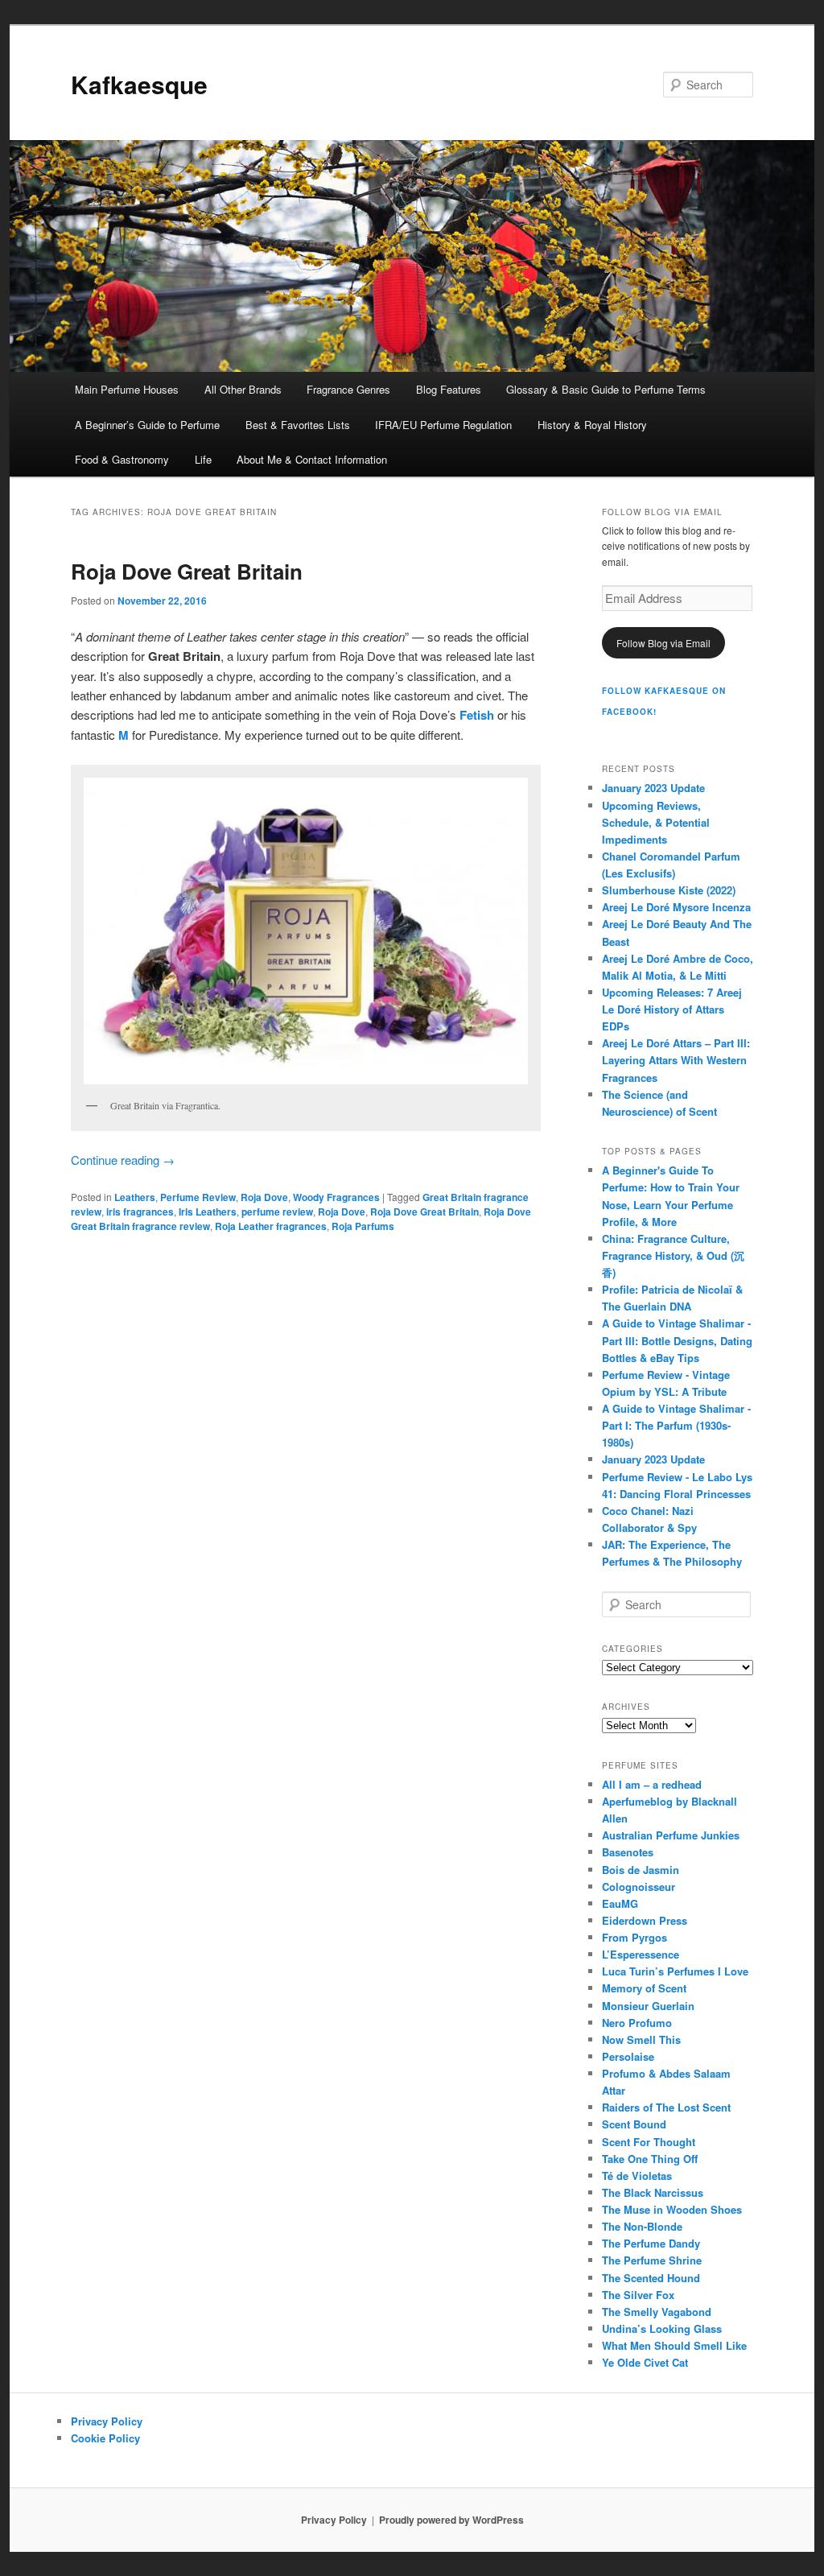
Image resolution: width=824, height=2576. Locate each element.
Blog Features (449, 389)
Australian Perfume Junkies (671, 1835)
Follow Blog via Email (663, 643)
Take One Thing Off (650, 2159)
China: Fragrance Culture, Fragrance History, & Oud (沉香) (673, 1255)
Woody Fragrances (336, 1197)
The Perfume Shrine (652, 2260)
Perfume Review (198, 1197)
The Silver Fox (638, 2295)
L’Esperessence (641, 1954)
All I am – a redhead (652, 1784)
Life (203, 459)
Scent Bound (634, 2124)
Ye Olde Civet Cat (645, 2362)
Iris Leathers (208, 1212)
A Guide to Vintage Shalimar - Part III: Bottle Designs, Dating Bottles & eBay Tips (677, 1340)
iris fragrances (140, 1212)
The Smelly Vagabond (657, 2312)
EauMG (620, 1903)
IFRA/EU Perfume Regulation (443, 425)
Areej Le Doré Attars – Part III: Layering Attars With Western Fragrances (676, 1060)
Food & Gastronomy (122, 459)
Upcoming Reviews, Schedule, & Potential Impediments (656, 822)
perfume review (277, 1212)
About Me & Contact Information (312, 459)
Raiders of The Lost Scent (666, 2107)
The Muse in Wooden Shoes (672, 2209)
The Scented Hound (651, 2278)
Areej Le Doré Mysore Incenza (676, 907)
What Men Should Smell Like (674, 2345)
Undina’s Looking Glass (662, 2328)
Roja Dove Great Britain (187, 571)
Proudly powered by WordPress (451, 2520)
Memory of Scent (644, 1988)
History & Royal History (592, 425)
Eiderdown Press (645, 1920)
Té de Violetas (637, 2176)
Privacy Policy (107, 2421)
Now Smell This (641, 2039)
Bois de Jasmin (641, 1870)
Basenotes (628, 1852)
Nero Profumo (637, 2023)
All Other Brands (243, 389)
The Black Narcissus (653, 2192)
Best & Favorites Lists (298, 425)
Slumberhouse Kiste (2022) (669, 890)
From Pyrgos (634, 1937)
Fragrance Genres (348, 389)
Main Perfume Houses (127, 389)
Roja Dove (264, 1197)
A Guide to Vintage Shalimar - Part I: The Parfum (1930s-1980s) (676, 1425)
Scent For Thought (649, 2142)
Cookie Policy (105, 2438)
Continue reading (123, 1160)
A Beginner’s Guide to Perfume (147, 425)
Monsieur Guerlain (648, 2006)
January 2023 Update (653, 788)
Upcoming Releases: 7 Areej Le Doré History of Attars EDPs (672, 1009)
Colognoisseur (639, 1887)
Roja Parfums (363, 1226)
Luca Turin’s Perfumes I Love (675, 1971)
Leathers (135, 1197)
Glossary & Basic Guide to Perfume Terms (606, 389)
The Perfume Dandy (651, 2243)
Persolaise (628, 2056)
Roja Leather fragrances (271, 1226)
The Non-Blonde (642, 2226)
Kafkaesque (139, 84)
